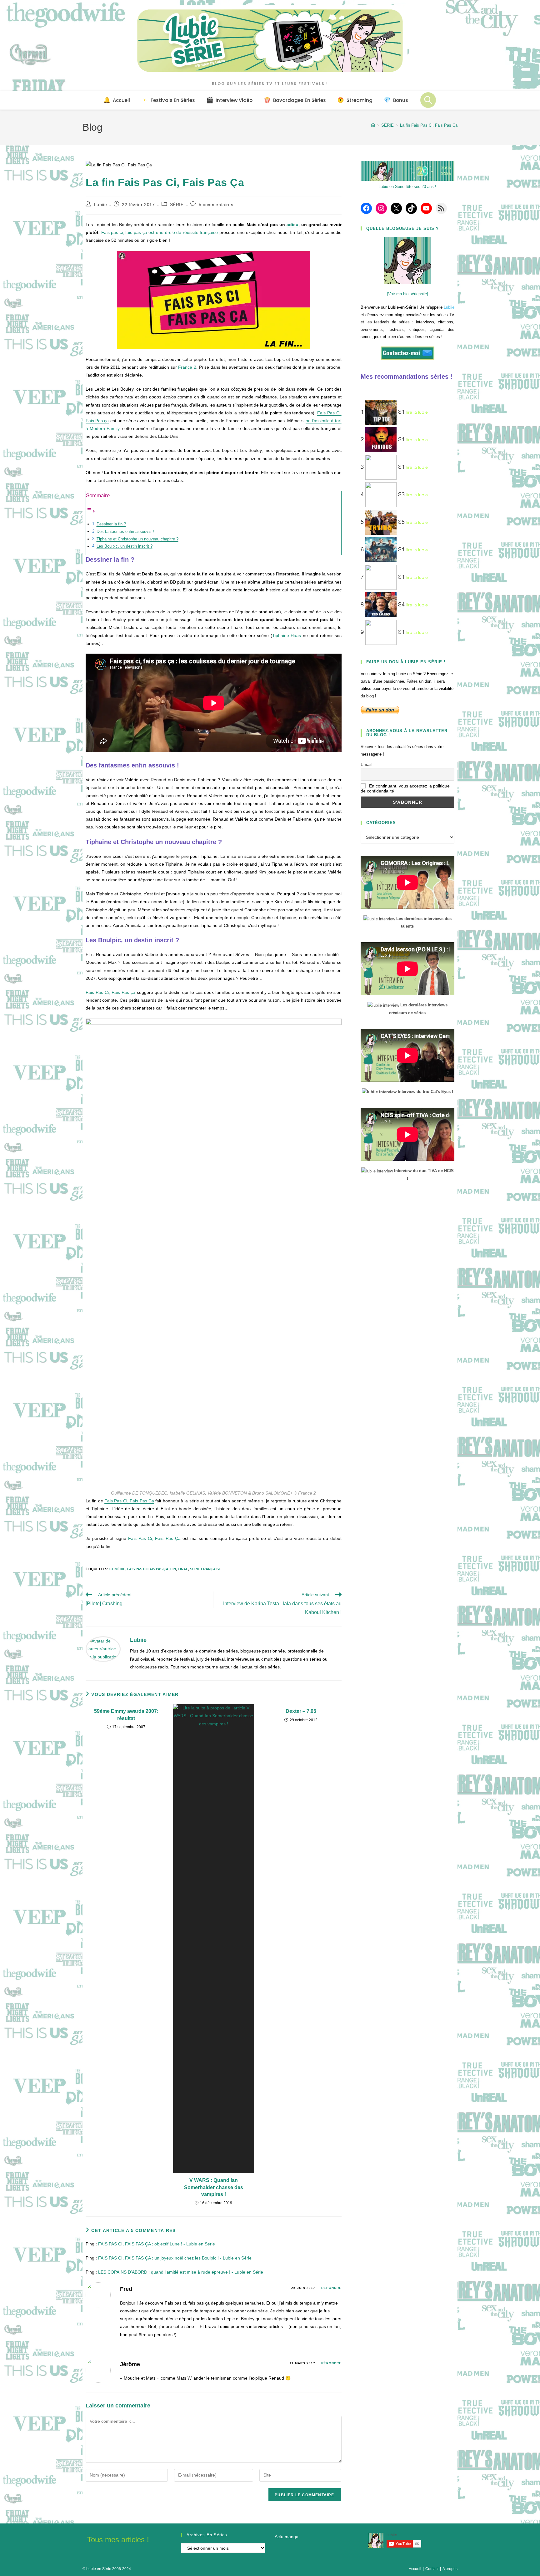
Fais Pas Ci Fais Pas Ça (148, 1569)
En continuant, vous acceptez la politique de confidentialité (405, 788)
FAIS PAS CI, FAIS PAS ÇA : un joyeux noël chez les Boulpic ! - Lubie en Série (175, 2258)
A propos (450, 2569)
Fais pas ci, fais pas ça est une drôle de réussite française (160, 232)
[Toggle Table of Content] (91, 511)
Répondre (331, 2288)
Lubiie (101, 205)
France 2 (187, 367)
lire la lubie (417, 412)
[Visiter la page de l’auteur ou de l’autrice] (103, 1649)
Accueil (415, 2569)
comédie (117, 1569)
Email (366, 764)
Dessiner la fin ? (111, 524)
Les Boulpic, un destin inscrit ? (125, 546)
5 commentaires (216, 205)
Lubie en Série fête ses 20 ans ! (407, 187)
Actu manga (287, 2537)
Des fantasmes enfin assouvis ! (125, 532)
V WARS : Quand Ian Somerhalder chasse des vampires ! (214, 2187)
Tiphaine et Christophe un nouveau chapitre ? (137, 539)
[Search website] (428, 100)
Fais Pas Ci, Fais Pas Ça (129, 1501)
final (183, 1569)
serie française (205, 1569)
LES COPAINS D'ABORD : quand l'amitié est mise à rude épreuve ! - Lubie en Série (181, 2272)
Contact (432, 2569)
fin (173, 1569)
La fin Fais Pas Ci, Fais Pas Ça (429, 125)
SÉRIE (177, 205)
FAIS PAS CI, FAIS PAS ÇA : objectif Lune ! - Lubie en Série (157, 2244)
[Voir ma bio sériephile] (407, 294)
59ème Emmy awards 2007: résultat (126, 1715)
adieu (292, 225)
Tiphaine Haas (287, 635)
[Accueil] (373, 125)
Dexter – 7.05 (301, 1711)
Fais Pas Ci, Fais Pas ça (111, 992)
